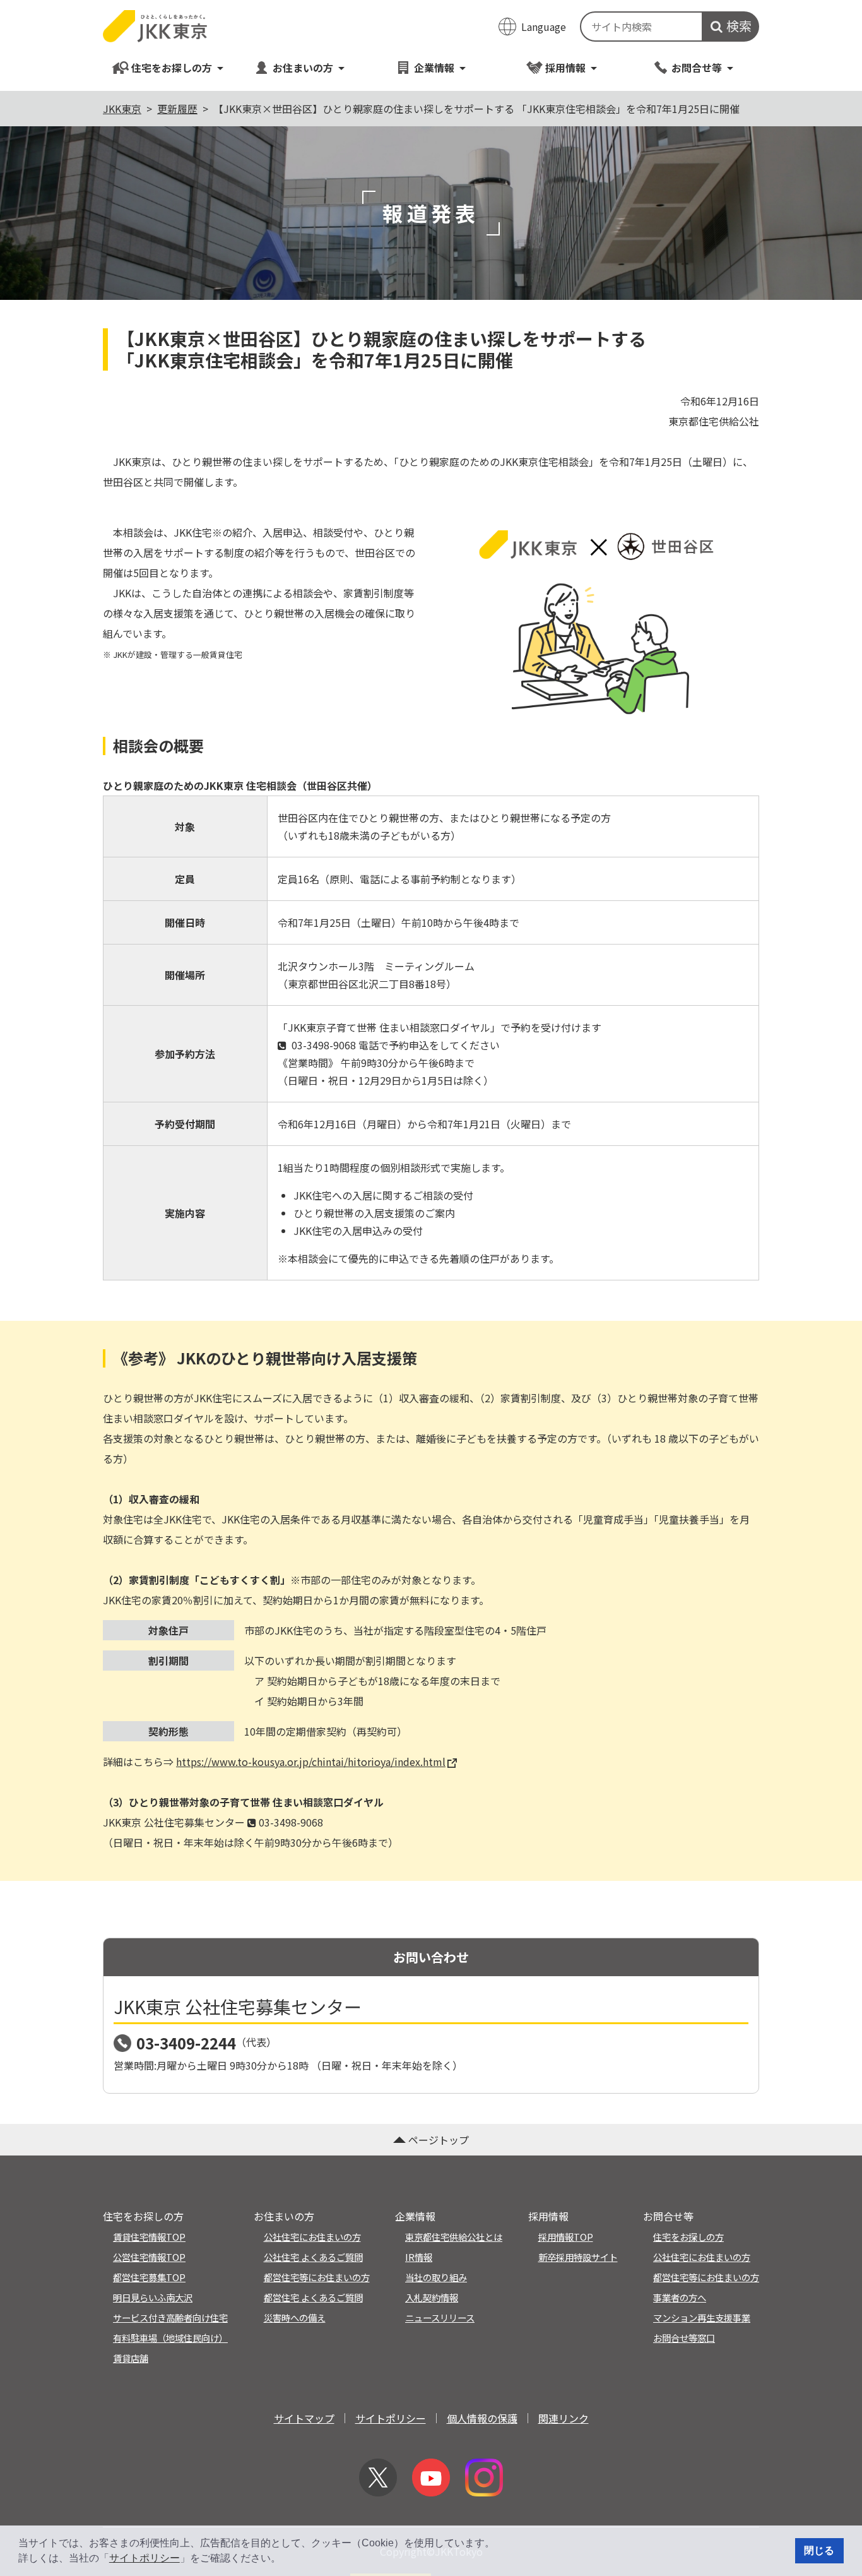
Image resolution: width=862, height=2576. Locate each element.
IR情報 (419, 2257)
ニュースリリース (440, 2317)
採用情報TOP (566, 2237)
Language (544, 27)
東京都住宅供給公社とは (454, 2237)
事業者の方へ (680, 2297)
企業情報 (434, 68)
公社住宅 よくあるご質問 (313, 2257)
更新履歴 (177, 109)
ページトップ (439, 2140)
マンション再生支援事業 (702, 2317)
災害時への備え (295, 2317)
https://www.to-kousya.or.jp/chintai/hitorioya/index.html (311, 1762)
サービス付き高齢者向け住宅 (170, 2317)
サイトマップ (304, 2418)
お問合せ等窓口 (684, 2338)
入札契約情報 (432, 2297)
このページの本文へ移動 (431, 1)
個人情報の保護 (482, 2418)
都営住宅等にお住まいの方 (317, 2277)
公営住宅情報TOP (149, 2257)
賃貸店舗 (131, 2358)
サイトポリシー (145, 2558)
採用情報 (565, 68)
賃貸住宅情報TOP (149, 2237)
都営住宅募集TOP (149, 2277)
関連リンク (564, 2418)
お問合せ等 (697, 68)
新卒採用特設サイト (578, 2257)
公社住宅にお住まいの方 (312, 2237)
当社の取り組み (436, 2277)
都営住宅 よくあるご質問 (313, 2297)
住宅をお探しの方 (172, 68)
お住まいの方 (303, 68)
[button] (285, 2560)
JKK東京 (122, 109)
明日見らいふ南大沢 (153, 2297)
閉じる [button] (819, 2550)
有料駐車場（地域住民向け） (170, 2338)
